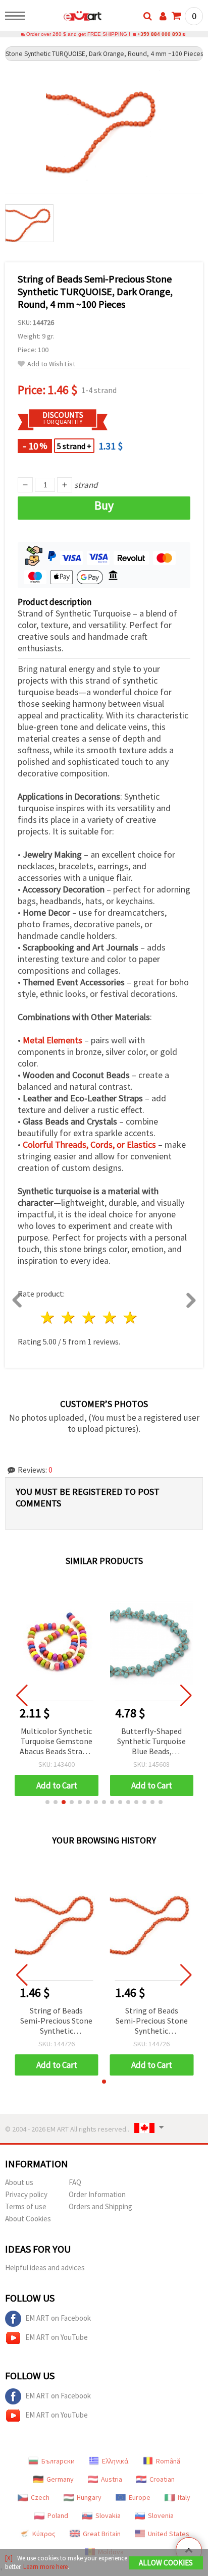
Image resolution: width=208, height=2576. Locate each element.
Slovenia (161, 2515)
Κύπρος (44, 2534)
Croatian (162, 2479)
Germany (60, 2479)
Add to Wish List (51, 364)
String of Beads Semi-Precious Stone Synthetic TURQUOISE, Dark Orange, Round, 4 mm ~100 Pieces (56, 2021)
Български (58, 2461)
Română (168, 2461)
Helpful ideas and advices (45, 2267)
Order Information (97, 2194)
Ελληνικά (115, 2461)
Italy (184, 2497)
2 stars (69, 1318)
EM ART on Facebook (58, 2318)
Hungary (89, 2497)
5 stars (131, 1318)
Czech (40, 2497)
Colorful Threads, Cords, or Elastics (89, 1144)
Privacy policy (26, 2194)
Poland (58, 2515)
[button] (47, 1802)
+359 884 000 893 (159, 34)
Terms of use (26, 2206)
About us (19, 2182)
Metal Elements (53, 1040)
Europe (140, 2497)
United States (169, 2534)
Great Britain (102, 2534)
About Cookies (28, 2219)
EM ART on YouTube (57, 2337)
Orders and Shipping (100, 2206)
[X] (9, 2558)
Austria (112, 2479)
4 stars (110, 1318)
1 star (48, 1318)
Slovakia (108, 2515)
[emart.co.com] (66, 18)
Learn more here (45, 2567)
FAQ (75, 2182)
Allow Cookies (166, 2563)
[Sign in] (163, 16)
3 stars (90, 1318)
